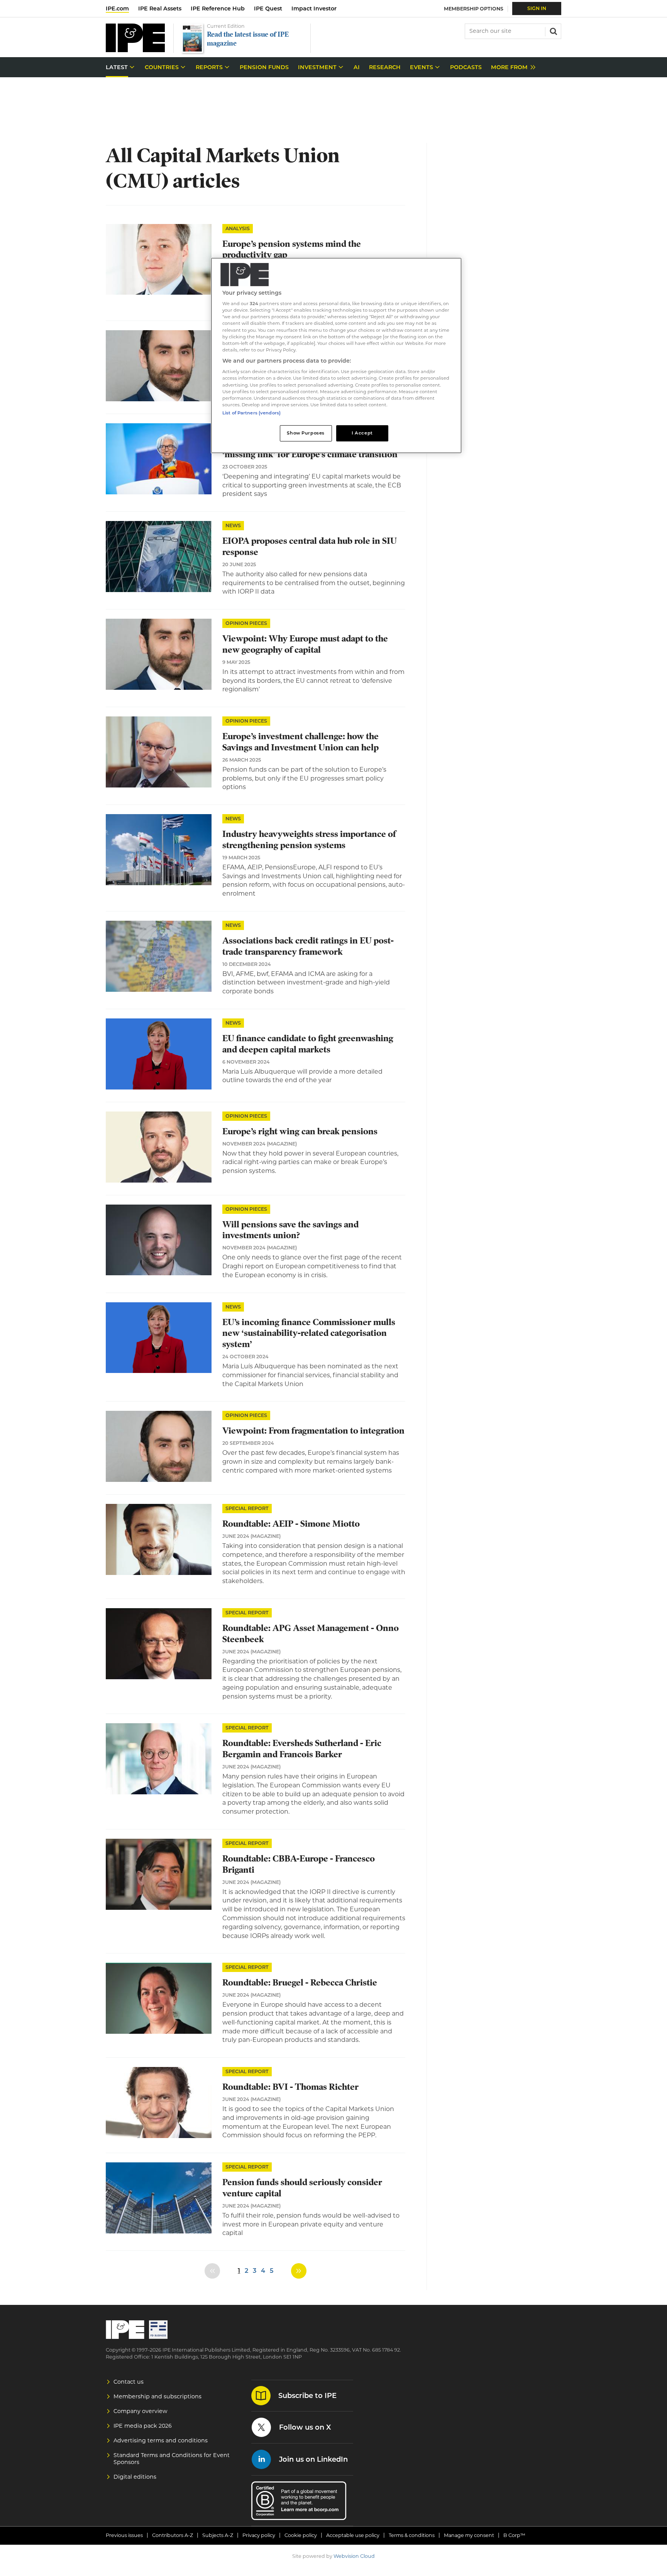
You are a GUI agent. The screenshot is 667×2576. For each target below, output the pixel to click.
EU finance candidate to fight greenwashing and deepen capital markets (308, 1044)
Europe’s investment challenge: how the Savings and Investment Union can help (300, 742)
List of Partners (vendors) (251, 413)
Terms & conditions (412, 2535)
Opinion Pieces (246, 623)
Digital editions (135, 2477)
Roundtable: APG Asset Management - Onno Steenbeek (311, 1634)
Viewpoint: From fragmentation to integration (313, 1431)
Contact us (129, 2382)
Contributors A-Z (173, 2535)
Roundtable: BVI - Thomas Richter (290, 2087)
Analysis (238, 228)
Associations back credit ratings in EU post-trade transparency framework (308, 946)
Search (553, 31)
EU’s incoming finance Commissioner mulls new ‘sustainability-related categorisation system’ (309, 1333)
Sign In (537, 8)
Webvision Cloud (354, 2556)
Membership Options (474, 9)
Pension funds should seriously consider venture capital (302, 2188)
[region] (336, 356)
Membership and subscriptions (157, 2396)
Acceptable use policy (353, 2535)
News (233, 525)
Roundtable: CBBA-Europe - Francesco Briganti (299, 1864)
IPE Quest (268, 8)
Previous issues (124, 2535)
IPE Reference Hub (218, 8)
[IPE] (135, 50)
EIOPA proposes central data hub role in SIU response (310, 546)
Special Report (247, 1508)
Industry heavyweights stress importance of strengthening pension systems (309, 840)
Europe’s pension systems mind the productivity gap (292, 249)
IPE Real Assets (160, 8)
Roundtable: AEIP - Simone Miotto (291, 1524)
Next (299, 2271)
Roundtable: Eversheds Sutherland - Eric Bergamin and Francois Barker (302, 1749)
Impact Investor (314, 8)
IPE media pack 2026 (143, 2426)
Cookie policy (301, 2535)
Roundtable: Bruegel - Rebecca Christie (300, 1983)
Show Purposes (306, 433)
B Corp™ (514, 2535)
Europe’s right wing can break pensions (300, 1131)
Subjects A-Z (218, 2535)
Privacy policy (259, 2535)
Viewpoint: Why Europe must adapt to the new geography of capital (305, 644)
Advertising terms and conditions (161, 2440)
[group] (511, 67)
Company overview (141, 2411)
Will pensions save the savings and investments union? (290, 1230)
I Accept (362, 433)
